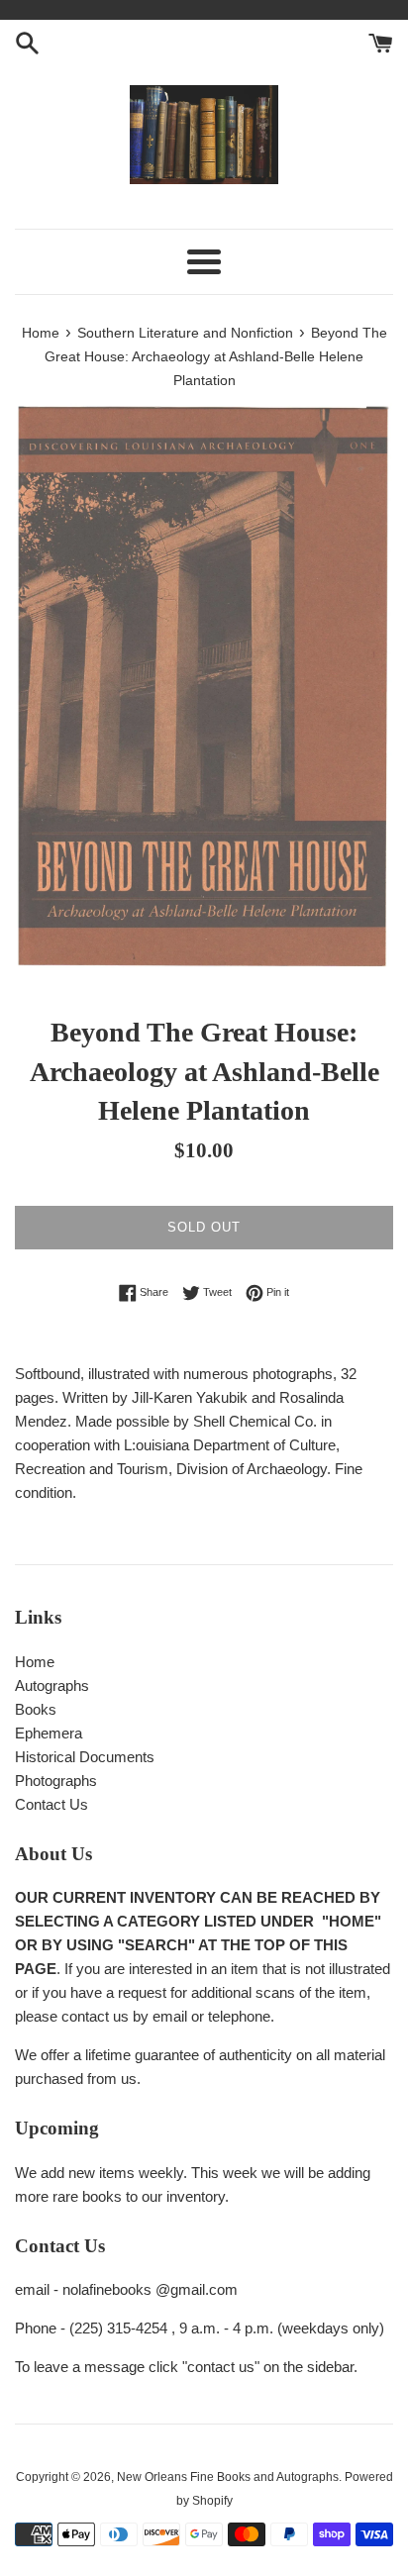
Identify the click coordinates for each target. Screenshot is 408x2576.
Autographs (52, 1685)
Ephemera (49, 1733)
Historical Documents (85, 1757)
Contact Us (51, 1804)
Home (35, 1662)
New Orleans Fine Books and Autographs (228, 2477)
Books (36, 1709)
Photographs (56, 1781)
